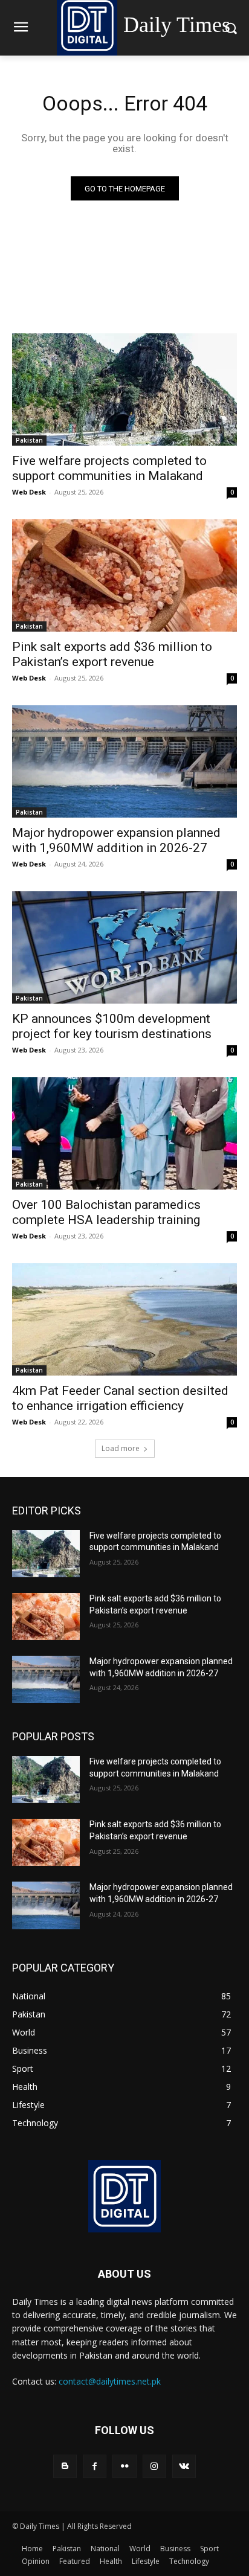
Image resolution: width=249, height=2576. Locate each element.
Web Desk (29, 492)
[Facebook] (95, 2466)
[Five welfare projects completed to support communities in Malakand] (124, 389)
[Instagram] (154, 2466)
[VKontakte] (184, 2466)
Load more (121, 1448)
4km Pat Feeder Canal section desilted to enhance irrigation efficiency (120, 1398)
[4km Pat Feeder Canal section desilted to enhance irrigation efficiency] (124, 1319)
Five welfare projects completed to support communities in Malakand (109, 468)
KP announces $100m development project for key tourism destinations (112, 1026)
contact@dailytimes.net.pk (110, 2381)
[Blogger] (65, 2466)
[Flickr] (124, 2466)
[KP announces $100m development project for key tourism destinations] (124, 947)
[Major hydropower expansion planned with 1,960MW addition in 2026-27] (124, 761)
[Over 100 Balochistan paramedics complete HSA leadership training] (124, 1133)
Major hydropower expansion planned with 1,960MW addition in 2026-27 (116, 840)
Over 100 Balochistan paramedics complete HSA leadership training (106, 1212)
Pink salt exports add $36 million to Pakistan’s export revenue (112, 654)
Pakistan (29, 440)
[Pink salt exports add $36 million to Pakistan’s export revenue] (124, 575)
